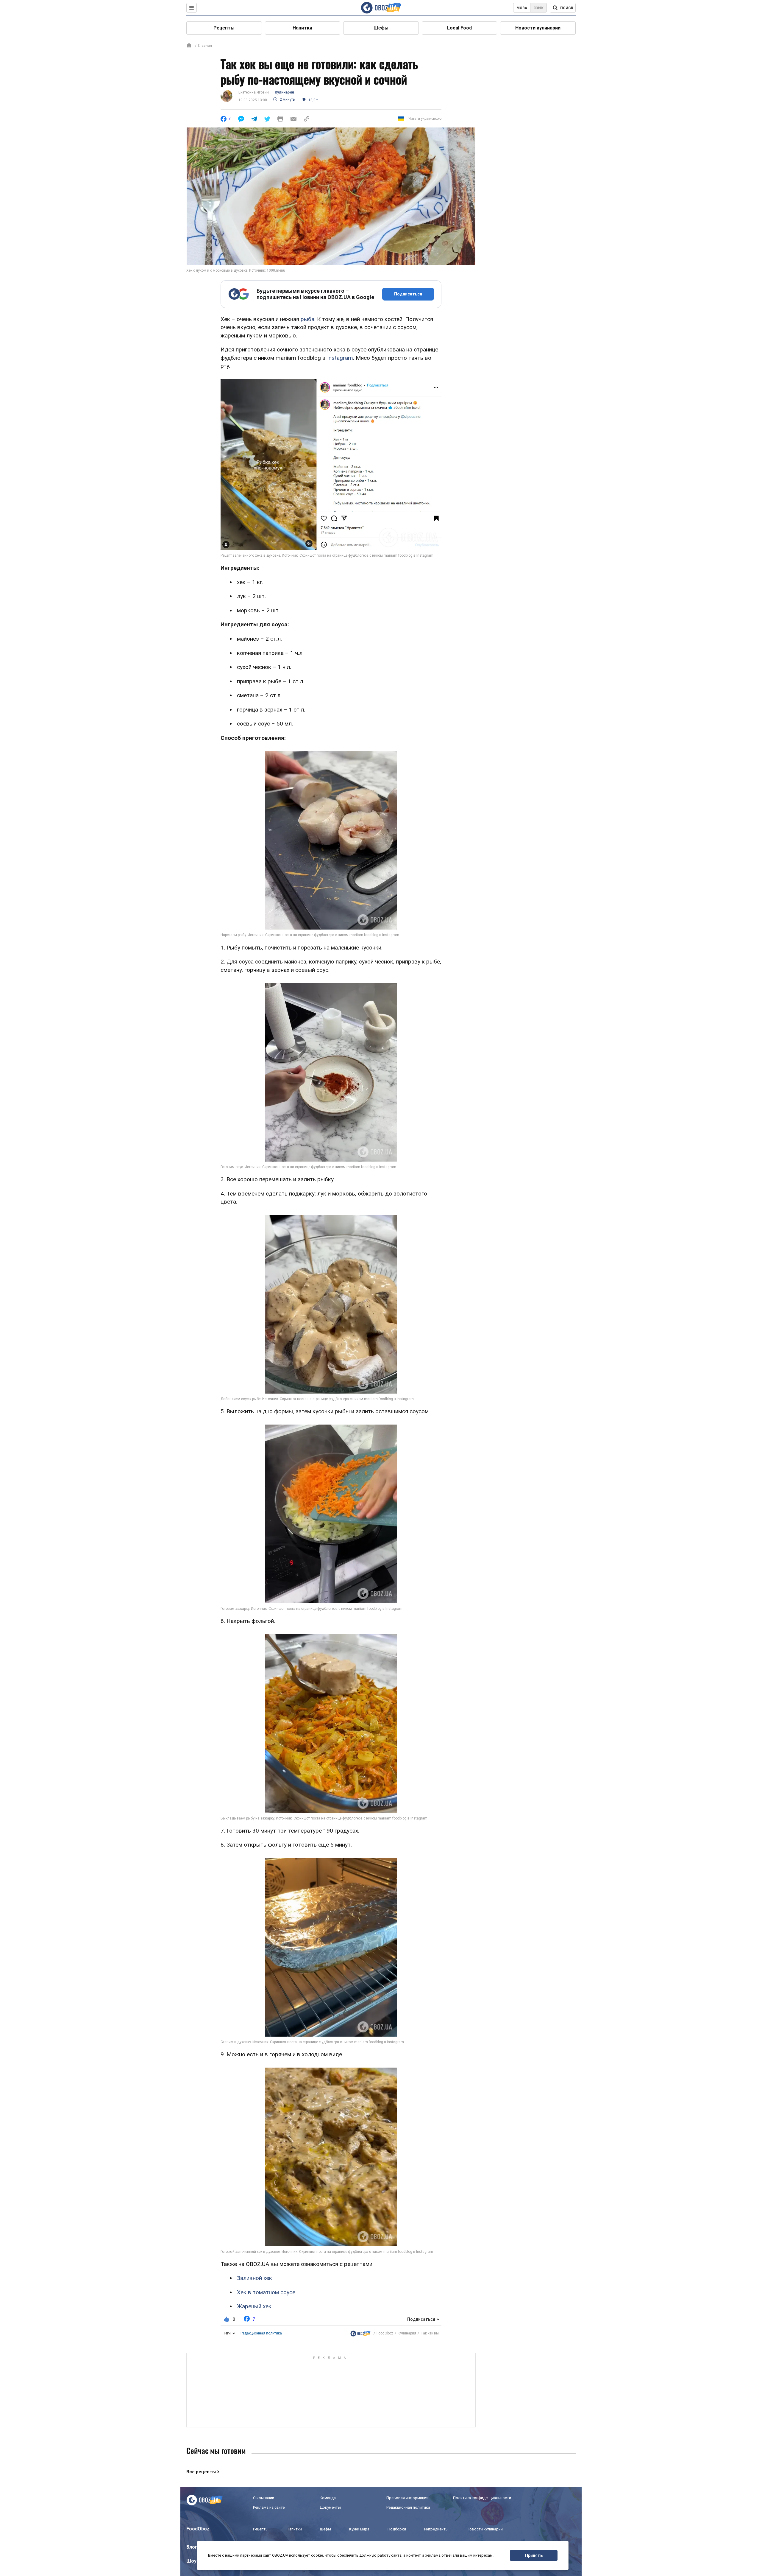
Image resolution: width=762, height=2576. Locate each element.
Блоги (193, 2547)
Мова (522, 8)
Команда (328, 2498)
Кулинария (284, 92)
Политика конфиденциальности (482, 2498)
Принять (534, 2555)
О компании (264, 2498)
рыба (307, 319)
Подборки (397, 2529)
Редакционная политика (261, 2333)
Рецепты (224, 28)
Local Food (459, 28)
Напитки (302, 28)
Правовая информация (407, 2498)
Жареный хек (254, 2306)
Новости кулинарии (538, 28)
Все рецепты (201, 2472)
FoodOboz (385, 2333)
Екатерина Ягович (254, 92)
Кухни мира (359, 2529)
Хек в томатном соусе (266, 2292)
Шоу (191, 2561)
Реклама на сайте (269, 2507)
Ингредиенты (436, 2529)
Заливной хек (254, 2278)
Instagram (340, 358)
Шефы (381, 28)
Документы (330, 2507)
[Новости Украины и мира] (360, 2334)
